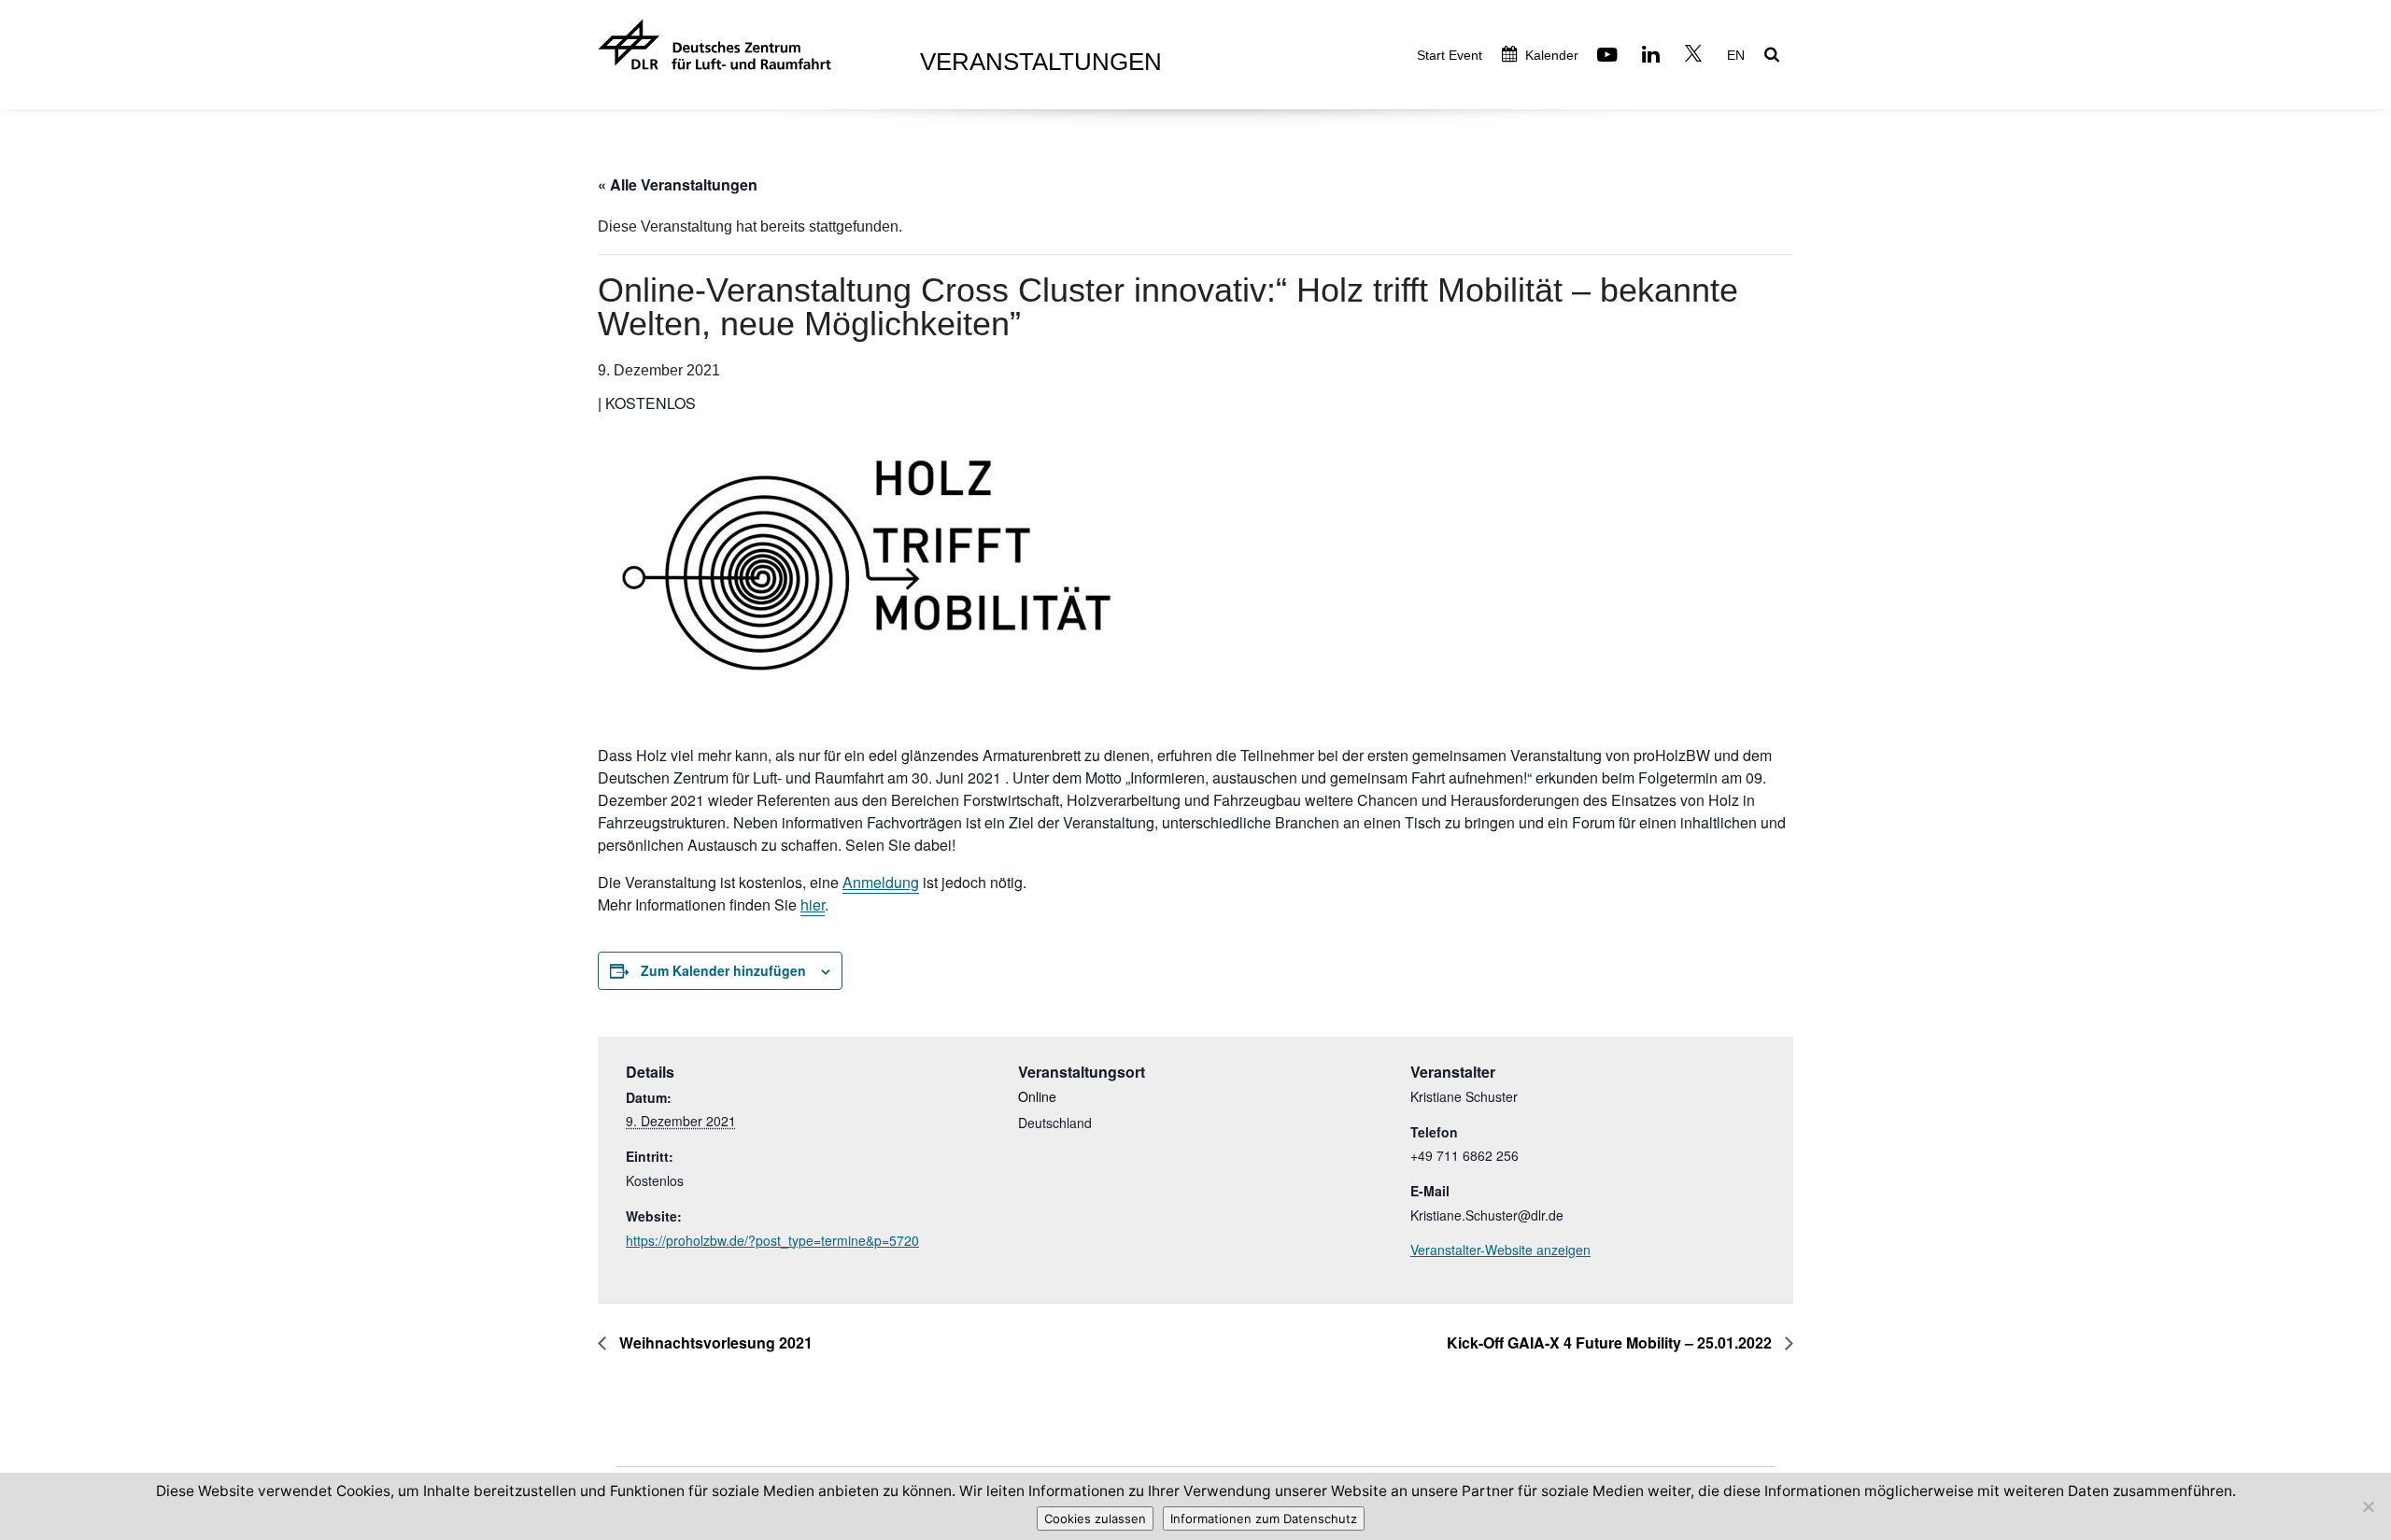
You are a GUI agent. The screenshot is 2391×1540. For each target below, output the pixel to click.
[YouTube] (1610, 57)
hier (813, 904)
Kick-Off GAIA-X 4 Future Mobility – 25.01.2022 (1611, 1342)
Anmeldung (881, 882)
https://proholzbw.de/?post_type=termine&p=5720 (772, 1240)
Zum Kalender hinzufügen (723, 970)
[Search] (1774, 56)
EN (1736, 55)
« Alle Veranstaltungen (678, 184)
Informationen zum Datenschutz (1264, 1519)
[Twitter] (1696, 57)
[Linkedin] (1653, 57)
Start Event (1450, 55)
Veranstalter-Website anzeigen (1500, 1250)
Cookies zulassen (1095, 1519)
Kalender (1550, 55)
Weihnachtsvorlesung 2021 (714, 1342)
